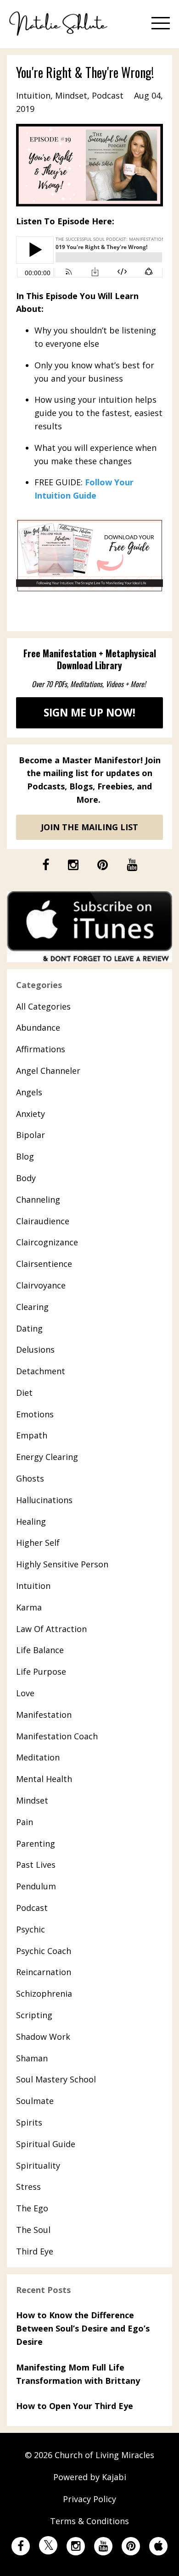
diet (24, 1393)
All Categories (43, 1006)
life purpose (41, 1671)
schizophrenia (44, 1993)
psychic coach (44, 1951)
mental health (44, 1779)
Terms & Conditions (89, 2521)
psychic (31, 1929)
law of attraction (51, 1629)
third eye (35, 2251)
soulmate (35, 2101)
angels (29, 1092)
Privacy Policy (89, 2499)
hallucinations (44, 1500)
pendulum (36, 1886)
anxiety (31, 1114)
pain (25, 1822)
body (26, 1178)
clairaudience (43, 1221)
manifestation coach (57, 1736)
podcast (108, 95)
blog (25, 1156)
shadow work (43, 2037)
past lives (36, 1865)
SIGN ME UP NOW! (89, 713)
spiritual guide (46, 2144)
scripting (34, 2015)
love (25, 1693)
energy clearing (47, 1457)
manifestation (44, 1715)
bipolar (31, 1135)
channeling (38, 1199)
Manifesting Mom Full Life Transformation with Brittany (78, 2374)
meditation (38, 1757)
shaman (32, 2058)
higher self (38, 1543)
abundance (38, 1027)
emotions (35, 1414)
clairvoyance (41, 1285)
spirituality (38, 2165)
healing (31, 1521)
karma (29, 1607)
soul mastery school (56, 2079)
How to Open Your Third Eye (75, 2406)
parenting (36, 1843)
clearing (32, 1307)
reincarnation (44, 1972)
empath (32, 1435)
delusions (35, 1349)
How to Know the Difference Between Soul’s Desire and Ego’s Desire (83, 2328)
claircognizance (47, 1242)
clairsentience (44, 1264)
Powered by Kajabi (90, 2477)
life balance (40, 1650)
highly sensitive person (62, 1564)
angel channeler (48, 1071)
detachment (41, 1371)
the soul (33, 2230)
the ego (32, 2208)
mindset (71, 95)
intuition (33, 95)
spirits (29, 2122)
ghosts (30, 1478)
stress (28, 2187)
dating (29, 1328)
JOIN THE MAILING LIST (89, 827)
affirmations (41, 1049)
